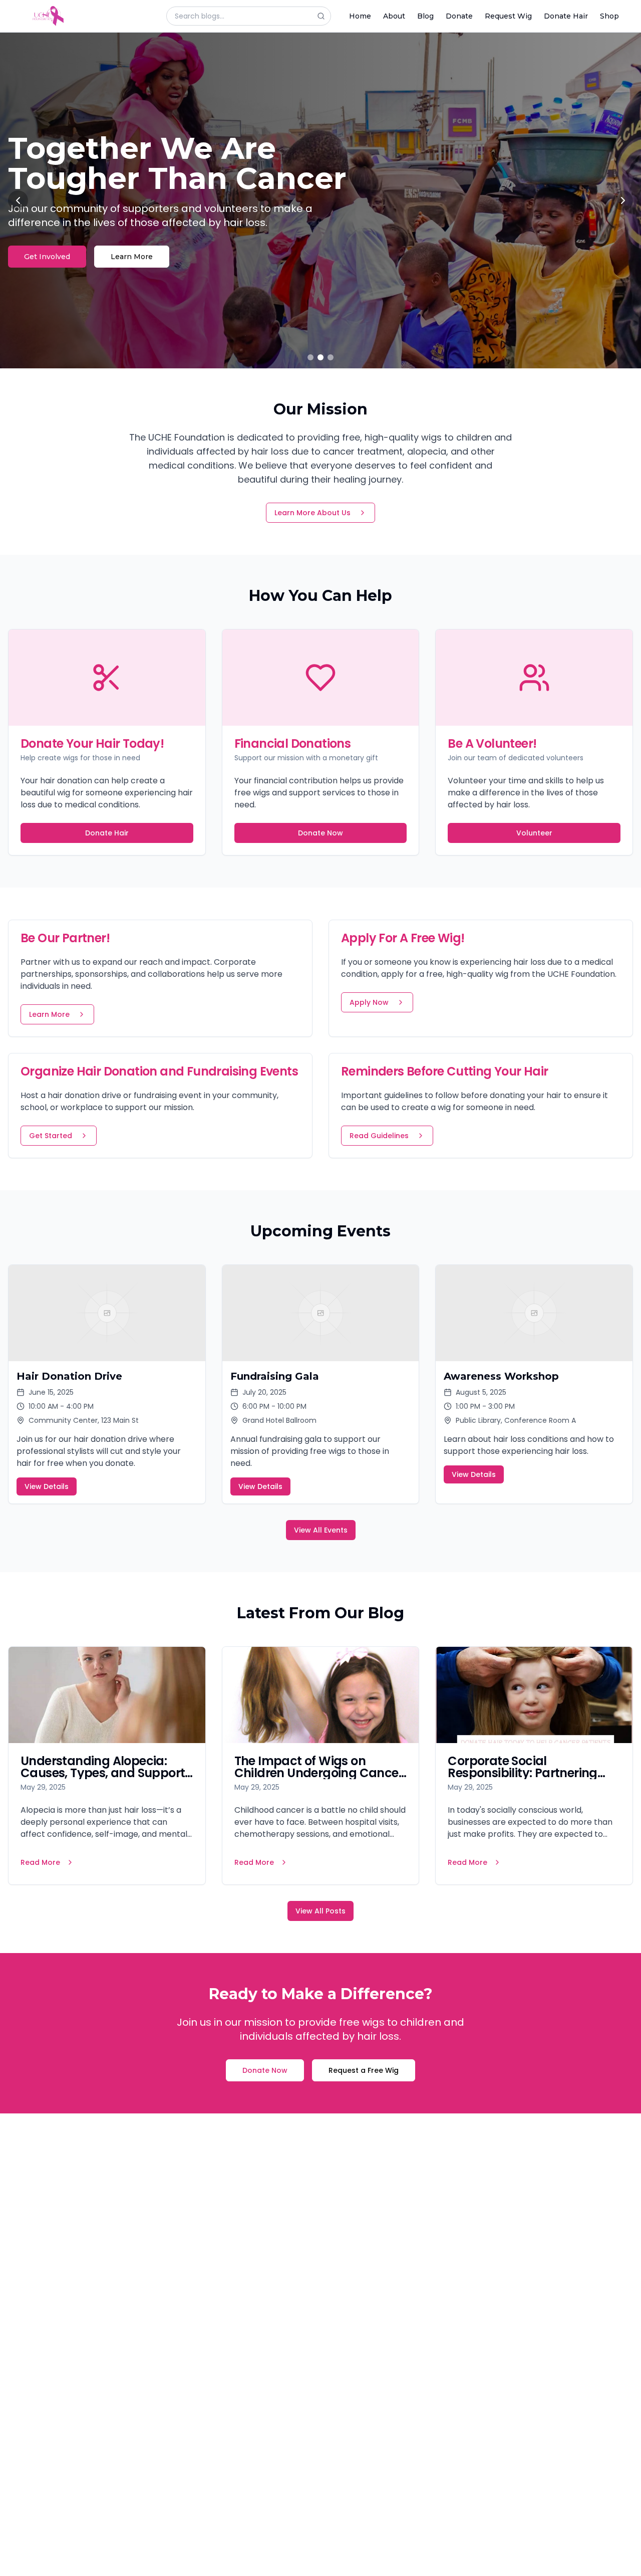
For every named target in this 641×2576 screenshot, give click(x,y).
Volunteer (534, 833)
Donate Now (320, 833)
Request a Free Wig (364, 2070)
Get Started (51, 1136)
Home (360, 16)
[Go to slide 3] (331, 357)
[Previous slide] (18, 200)
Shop (609, 16)
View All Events (321, 1530)
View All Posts (320, 1911)
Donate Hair (566, 16)
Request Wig (508, 16)
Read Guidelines (379, 1136)
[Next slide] (623, 200)
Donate (459, 16)
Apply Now (369, 1002)
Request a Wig (51, 242)
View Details (47, 1486)
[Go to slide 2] (320, 357)
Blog (425, 16)
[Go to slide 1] (310, 357)
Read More (40, 1862)
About (394, 16)
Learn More (139, 242)
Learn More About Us (312, 513)
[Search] (324, 16)
